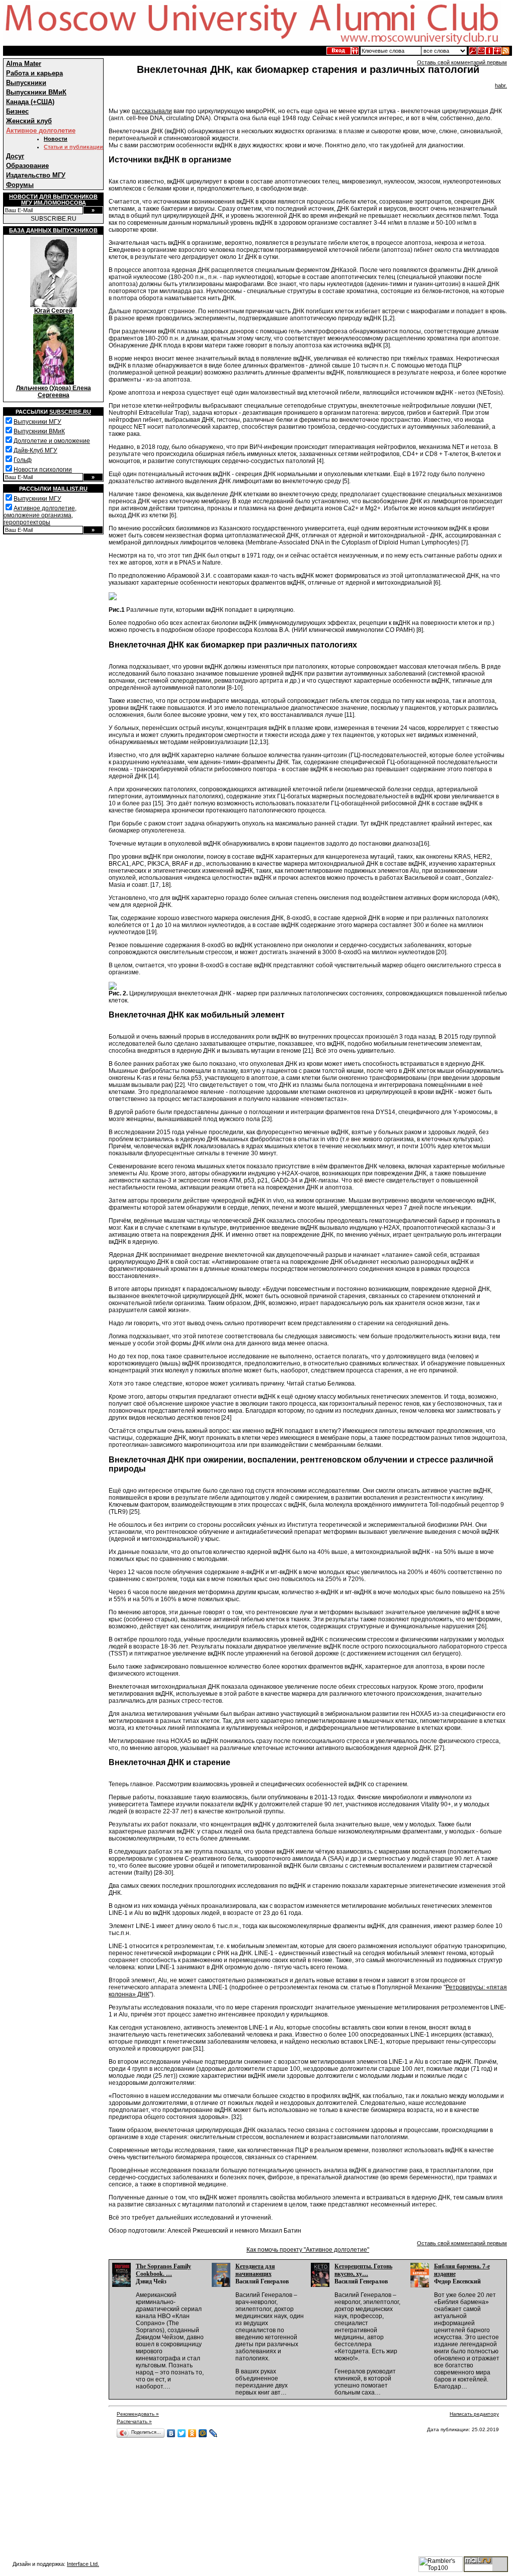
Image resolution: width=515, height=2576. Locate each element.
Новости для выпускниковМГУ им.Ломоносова (53, 200)
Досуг (15, 156)
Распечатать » (134, 2421)
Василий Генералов (262, 2281)
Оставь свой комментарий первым (462, 62)
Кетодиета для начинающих (255, 2270)
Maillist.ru (70, 489)
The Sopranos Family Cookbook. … (163, 2270)
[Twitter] (182, 2433)
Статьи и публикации (73, 147)
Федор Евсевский (457, 2281)
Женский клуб (29, 121)
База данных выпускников (53, 230)
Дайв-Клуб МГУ (35, 450)
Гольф (23, 460)
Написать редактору (474, 2414)
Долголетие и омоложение (52, 441)
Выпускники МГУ (37, 422)
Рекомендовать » (138, 2414)
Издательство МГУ (36, 175)
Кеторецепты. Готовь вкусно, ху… (363, 2270)
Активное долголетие (41, 130)
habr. (501, 85)
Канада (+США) (30, 102)
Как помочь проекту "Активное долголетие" (308, 2250)
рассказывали (152, 111)
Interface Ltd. (83, 2564)
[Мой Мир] (203, 2433)
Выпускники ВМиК (36, 92)
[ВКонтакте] (171, 2433)
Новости (56, 139)
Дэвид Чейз (151, 2281)
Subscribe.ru (70, 412)
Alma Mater (24, 64)
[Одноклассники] (192, 2433)
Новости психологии (43, 470)
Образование (27, 166)
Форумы (20, 185)
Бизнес (17, 111)
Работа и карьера (34, 73)
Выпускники (26, 83)
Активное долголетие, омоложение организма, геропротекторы (40, 515)
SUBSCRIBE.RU (54, 219)
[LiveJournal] (213, 2433)
